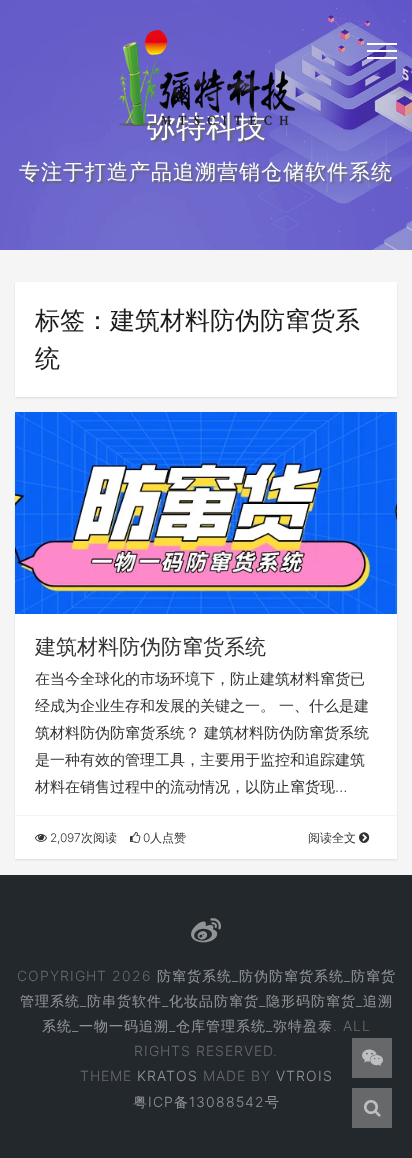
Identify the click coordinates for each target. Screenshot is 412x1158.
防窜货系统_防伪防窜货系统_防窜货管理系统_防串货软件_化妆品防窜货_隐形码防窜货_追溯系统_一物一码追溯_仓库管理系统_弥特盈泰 (208, 1000)
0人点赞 (163, 837)
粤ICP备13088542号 (206, 1101)
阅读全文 (333, 837)
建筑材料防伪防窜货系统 (150, 646)
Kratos (167, 1075)
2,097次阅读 (82, 837)
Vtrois (304, 1075)
